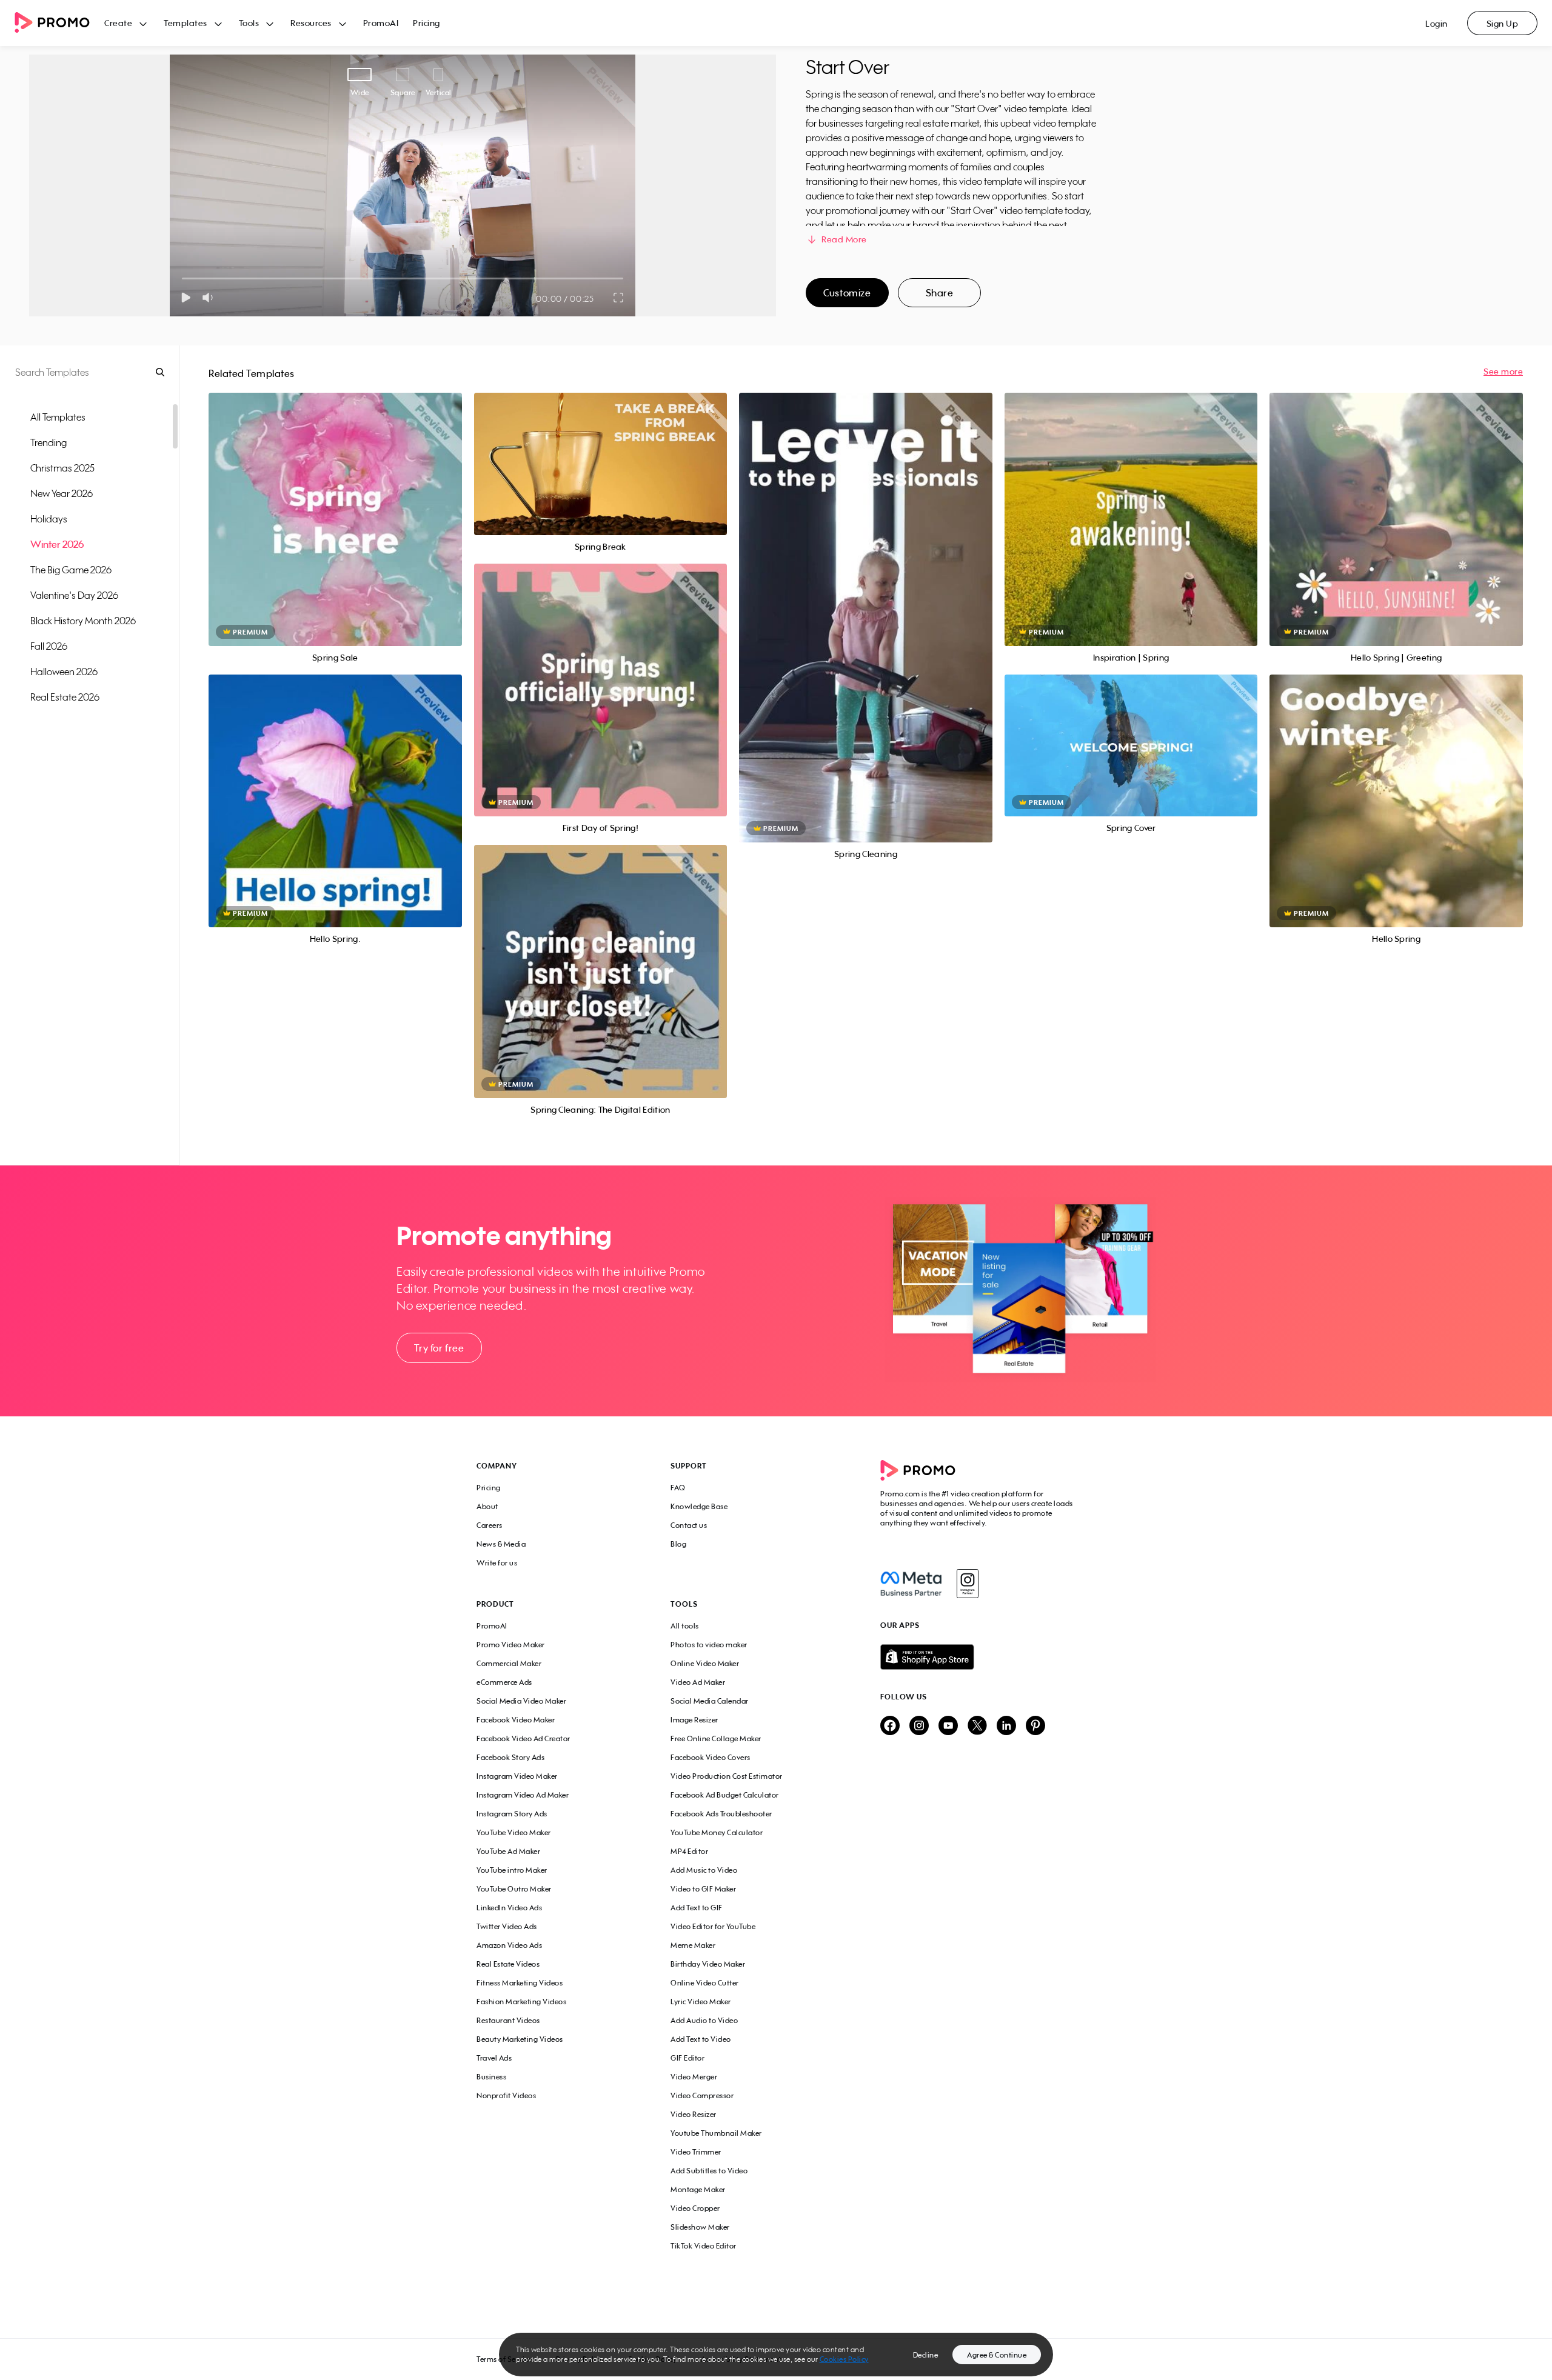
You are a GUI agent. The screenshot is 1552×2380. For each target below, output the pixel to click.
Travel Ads (494, 2058)
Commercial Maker (509, 1663)
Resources (311, 23)
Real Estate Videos (508, 1964)
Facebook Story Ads (510, 1757)
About (487, 1506)
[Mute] (210, 298)
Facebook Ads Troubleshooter (721, 1814)
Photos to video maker (709, 1645)
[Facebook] (911, 1584)
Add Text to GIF (697, 1908)
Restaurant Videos (508, 2020)
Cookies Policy (844, 2359)
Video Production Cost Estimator (727, 1776)
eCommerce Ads (504, 1682)
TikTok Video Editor (704, 2246)
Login (1437, 23)
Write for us (497, 1563)
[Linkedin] (1006, 1726)
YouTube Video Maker (514, 1832)
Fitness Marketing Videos (520, 1983)
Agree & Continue (997, 2355)
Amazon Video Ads (509, 1945)
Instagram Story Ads (512, 1814)
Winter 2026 (57, 544)
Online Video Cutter (705, 1983)
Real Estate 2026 (65, 697)
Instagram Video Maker (517, 1776)
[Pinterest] (1035, 1726)
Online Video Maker (705, 1663)
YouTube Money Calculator (717, 1832)
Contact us (689, 1525)
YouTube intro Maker (512, 1870)
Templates (186, 23)
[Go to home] (59, 23)
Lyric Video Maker (701, 2002)
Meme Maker (693, 1945)
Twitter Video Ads (507, 1926)
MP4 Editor (689, 1851)
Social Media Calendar (710, 1701)
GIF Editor (687, 2058)
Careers (490, 1525)
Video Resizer (694, 2114)
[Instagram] (967, 1584)
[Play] (186, 298)
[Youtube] (948, 1726)
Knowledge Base (699, 1506)
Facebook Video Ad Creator (523, 1738)
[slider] (182, 278)
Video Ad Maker (698, 1682)
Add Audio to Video (704, 2020)
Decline (926, 2355)
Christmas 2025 (62, 468)
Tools (249, 23)
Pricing (426, 23)
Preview (335, 506)
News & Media (501, 1544)
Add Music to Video (704, 1870)
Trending (48, 442)
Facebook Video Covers (711, 1757)
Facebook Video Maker (516, 1720)
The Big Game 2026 (71, 570)
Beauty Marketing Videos (520, 2039)
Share (940, 293)
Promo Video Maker (511, 1645)
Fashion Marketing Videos (521, 2002)
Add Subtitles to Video (709, 2171)
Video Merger (694, 2077)
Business (491, 2077)
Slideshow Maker (700, 2227)
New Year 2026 (62, 493)
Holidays (49, 519)
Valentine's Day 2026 (74, 595)
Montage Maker (698, 2189)
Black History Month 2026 (83, 621)
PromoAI (381, 23)
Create (118, 23)
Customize (847, 293)
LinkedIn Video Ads (509, 1908)
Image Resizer (694, 1720)
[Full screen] (619, 298)
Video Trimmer (696, 2152)
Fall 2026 (49, 646)
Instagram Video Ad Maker (523, 1795)
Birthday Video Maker (708, 1964)
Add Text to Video (701, 2039)
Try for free (439, 1348)
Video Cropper (695, 2208)
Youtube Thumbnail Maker (716, 2133)
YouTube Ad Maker (508, 1851)
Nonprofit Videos (506, 2095)
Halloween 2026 (64, 672)
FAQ (678, 1488)
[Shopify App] (978, 1657)
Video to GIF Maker (703, 1889)
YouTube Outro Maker (514, 1889)
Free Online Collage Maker (716, 1738)
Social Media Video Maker (521, 1701)
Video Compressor (702, 2095)
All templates (58, 417)
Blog (678, 1544)
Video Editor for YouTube (713, 1926)
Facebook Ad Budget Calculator (725, 1795)
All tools (685, 1626)
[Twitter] (977, 1726)
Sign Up (1503, 23)
